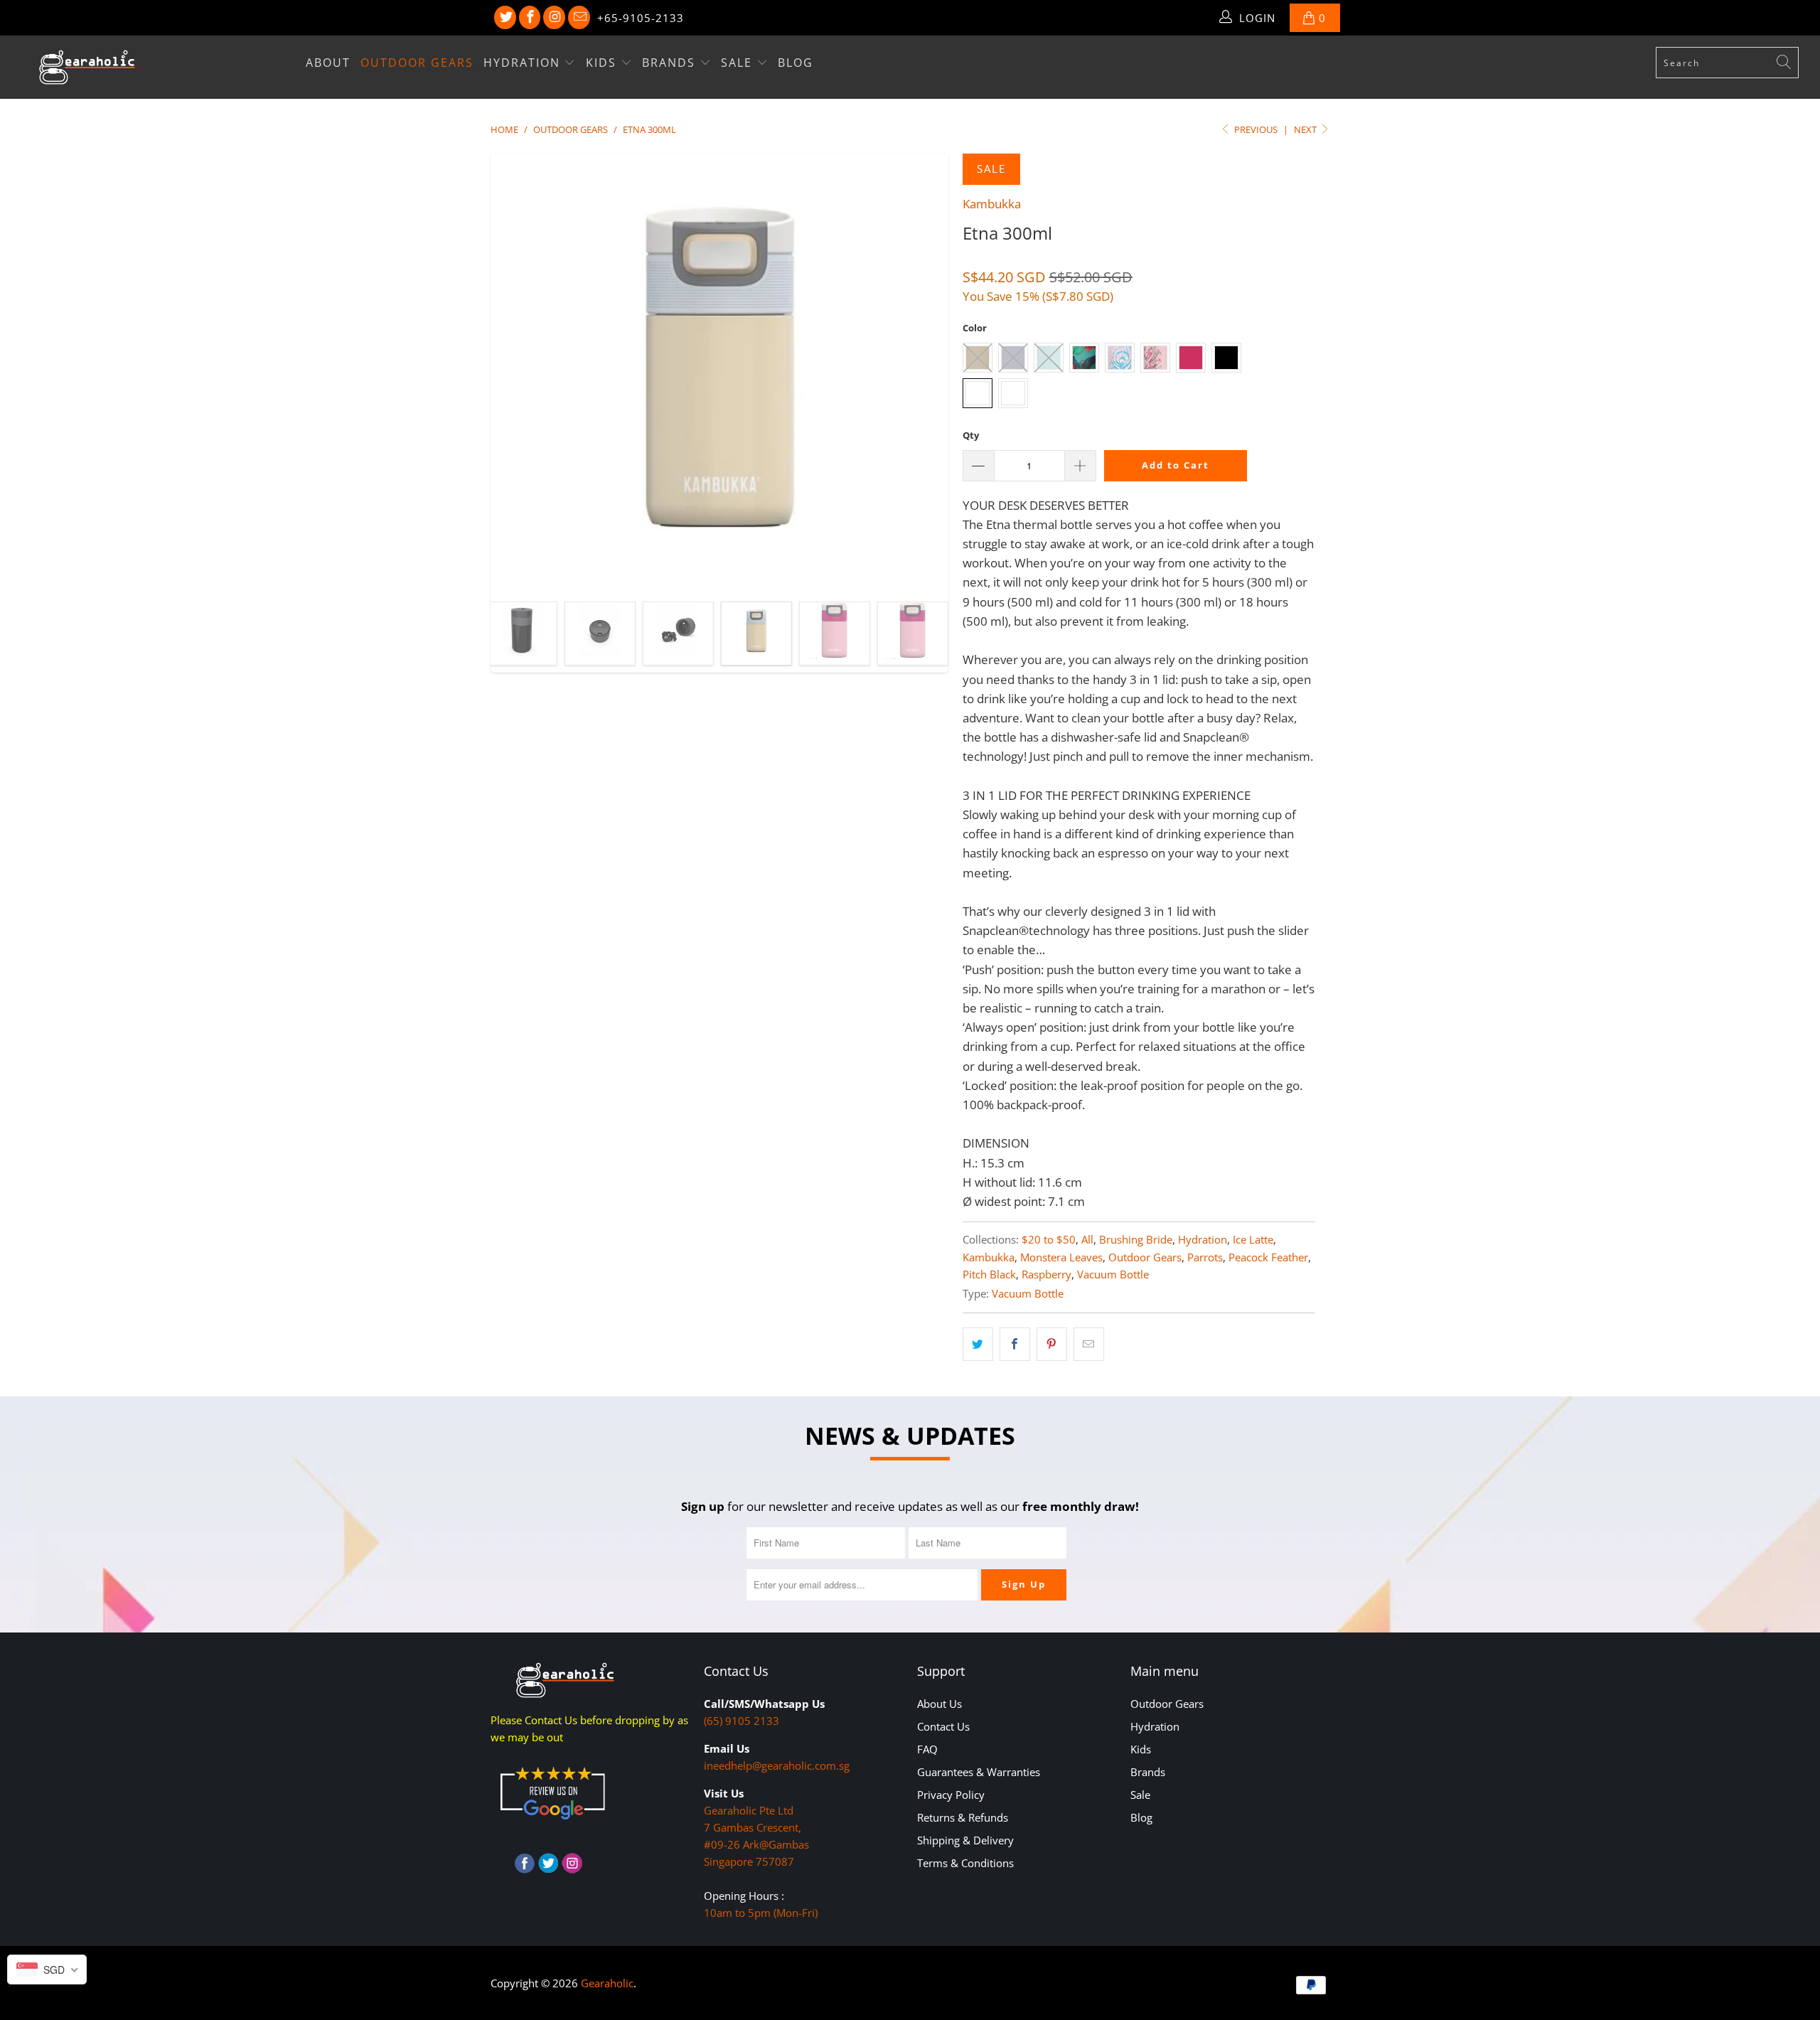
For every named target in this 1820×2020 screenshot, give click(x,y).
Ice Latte (1253, 1239)
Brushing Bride (1136, 1239)
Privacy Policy (951, 1795)
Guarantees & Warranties (979, 1772)
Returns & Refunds (963, 1817)
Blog (796, 63)
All (1087, 1239)
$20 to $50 (1049, 1239)
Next (1306, 129)
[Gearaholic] (153, 67)
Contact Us (943, 1726)
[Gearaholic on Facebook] (530, 18)
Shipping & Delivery (965, 1840)
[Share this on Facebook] (1015, 1344)
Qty (971, 435)
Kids (603, 63)
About (328, 63)
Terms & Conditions (965, 1863)
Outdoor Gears (417, 63)
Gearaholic (607, 1983)
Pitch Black (989, 1274)
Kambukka (992, 204)
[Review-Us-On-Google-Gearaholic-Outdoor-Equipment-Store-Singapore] (552, 1822)
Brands (671, 63)
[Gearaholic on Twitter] (505, 18)
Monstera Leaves (1061, 1257)
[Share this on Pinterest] (1052, 1344)
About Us (940, 1704)
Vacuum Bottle (1113, 1274)
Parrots (1205, 1257)
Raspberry (1046, 1274)
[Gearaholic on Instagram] (554, 18)
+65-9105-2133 (641, 18)
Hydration (524, 63)
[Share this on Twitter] (978, 1344)
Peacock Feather (1268, 1257)
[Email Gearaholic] (579, 18)
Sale (739, 63)
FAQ (927, 1749)
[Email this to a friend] (1089, 1344)
